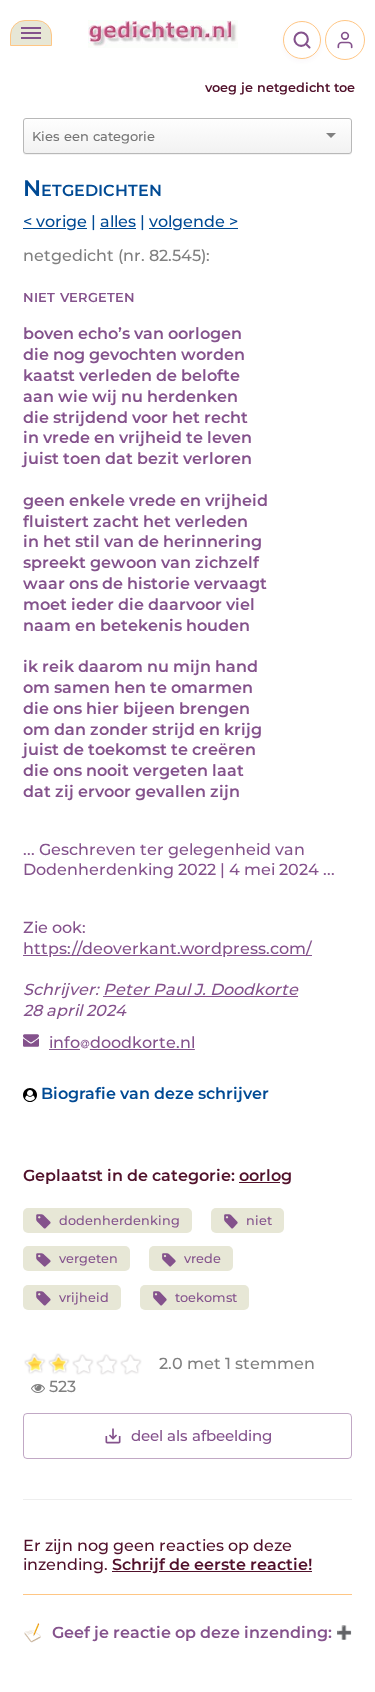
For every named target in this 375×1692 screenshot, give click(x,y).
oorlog (265, 1175)
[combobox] (175, 136)
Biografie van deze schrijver (153, 1093)
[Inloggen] (345, 40)
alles (118, 221)
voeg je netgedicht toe (280, 87)
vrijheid (84, 1297)
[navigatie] (31, 33)
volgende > (193, 221)
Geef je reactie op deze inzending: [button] (192, 1632)
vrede (202, 1258)
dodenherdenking (119, 1220)
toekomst (206, 1297)
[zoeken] (302, 40)
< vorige (55, 221)
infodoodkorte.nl (122, 1042)
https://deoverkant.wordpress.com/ (167, 948)
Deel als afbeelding (201, 1435)
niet (259, 1220)
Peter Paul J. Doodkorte (200, 989)
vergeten (88, 1258)
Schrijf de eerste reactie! (212, 1564)
